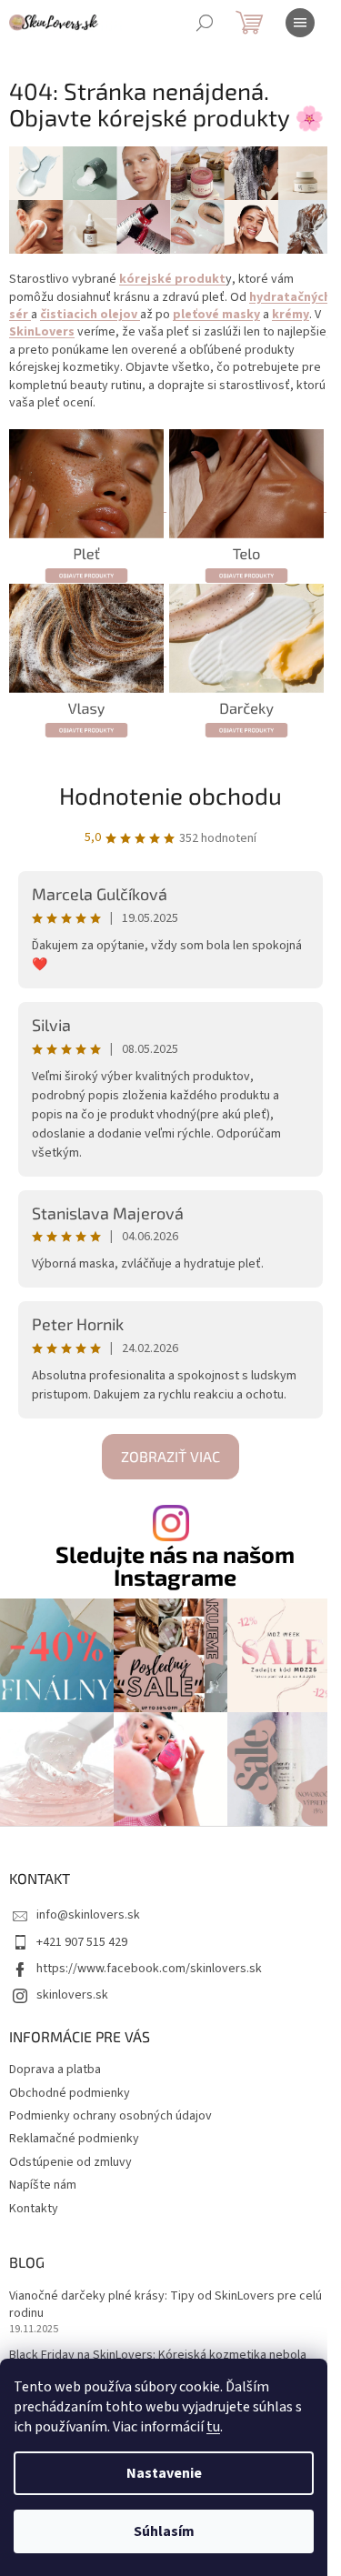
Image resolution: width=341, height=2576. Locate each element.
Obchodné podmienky (70, 2093)
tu (213, 2427)
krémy (291, 315)
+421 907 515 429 (82, 1942)
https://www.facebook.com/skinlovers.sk (149, 1969)
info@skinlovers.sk (88, 1915)
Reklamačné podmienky (74, 2139)
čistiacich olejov (90, 315)
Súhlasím (164, 2531)
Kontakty (34, 2209)
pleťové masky (216, 315)
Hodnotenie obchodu (170, 795)
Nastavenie (164, 2473)
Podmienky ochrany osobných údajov (110, 2116)
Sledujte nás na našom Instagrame (175, 1566)
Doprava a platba (55, 2070)
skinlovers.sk (72, 1995)
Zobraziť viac (170, 1456)
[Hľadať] (205, 23)
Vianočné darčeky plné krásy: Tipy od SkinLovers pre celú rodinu (165, 2305)
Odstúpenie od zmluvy (70, 2162)
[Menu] (300, 23)
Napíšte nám (43, 2185)
